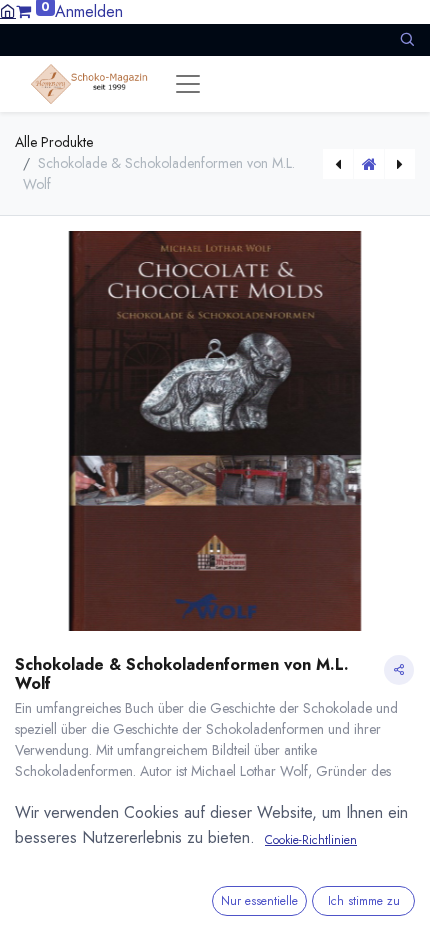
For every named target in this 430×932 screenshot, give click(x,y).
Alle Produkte (54, 142)
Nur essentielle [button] (259, 901)
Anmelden (89, 11)
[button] (407, 39)
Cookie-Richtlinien (311, 840)
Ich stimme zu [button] (364, 901)
